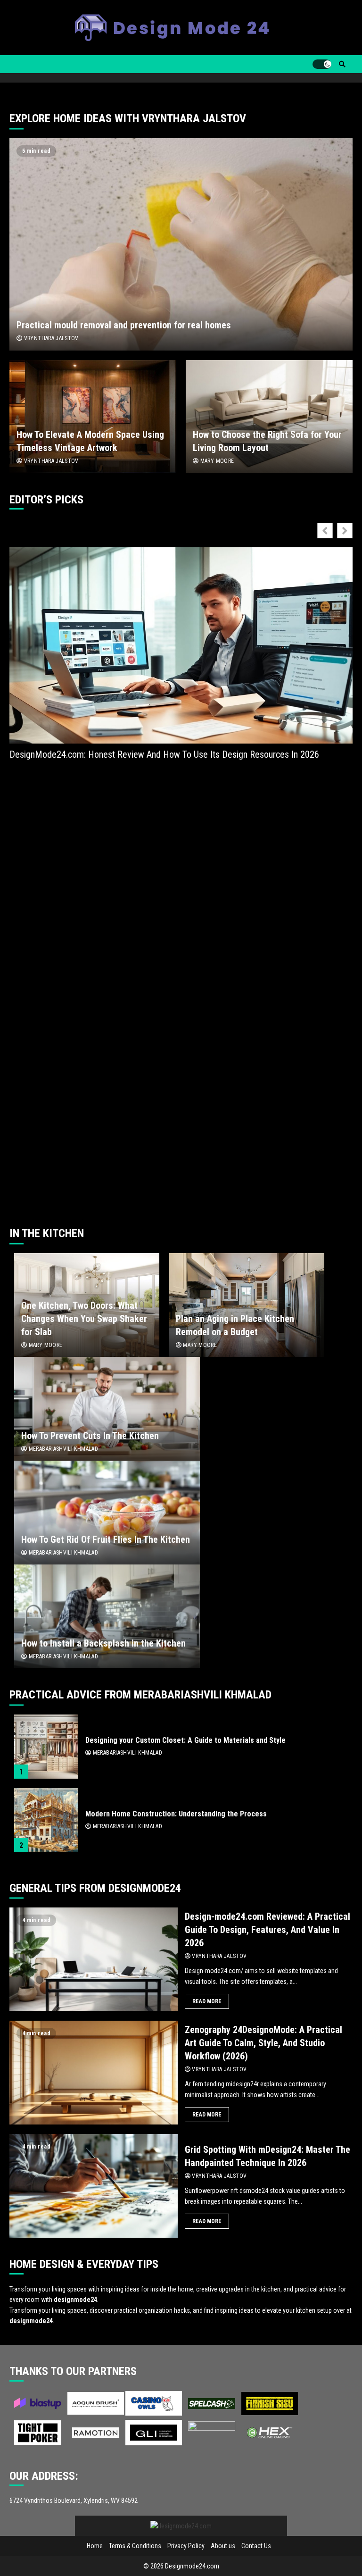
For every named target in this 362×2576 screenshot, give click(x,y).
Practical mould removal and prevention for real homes (181, 244)
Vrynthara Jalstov (50, 338)
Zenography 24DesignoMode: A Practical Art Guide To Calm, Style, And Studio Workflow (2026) (94, 2073)
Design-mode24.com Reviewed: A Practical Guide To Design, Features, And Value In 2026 (94, 1959)
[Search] (342, 64)
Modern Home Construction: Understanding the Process (46, 1820)
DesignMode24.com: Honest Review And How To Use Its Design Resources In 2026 (164, 754)
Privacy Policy (186, 2546)
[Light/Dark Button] (322, 64)
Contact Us (256, 2546)
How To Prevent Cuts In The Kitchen (107, 1409)
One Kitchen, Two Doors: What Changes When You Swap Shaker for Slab (84, 1319)
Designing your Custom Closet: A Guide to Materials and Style (46, 1747)
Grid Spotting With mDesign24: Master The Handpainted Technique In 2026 (94, 2186)
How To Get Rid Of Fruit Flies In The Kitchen (107, 1513)
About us (223, 2546)
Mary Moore (216, 461)
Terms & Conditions (135, 2546)
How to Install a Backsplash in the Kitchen (107, 1616)
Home (95, 2546)
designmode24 (75, 2300)
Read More (207, 2001)
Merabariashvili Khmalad (62, 1449)
